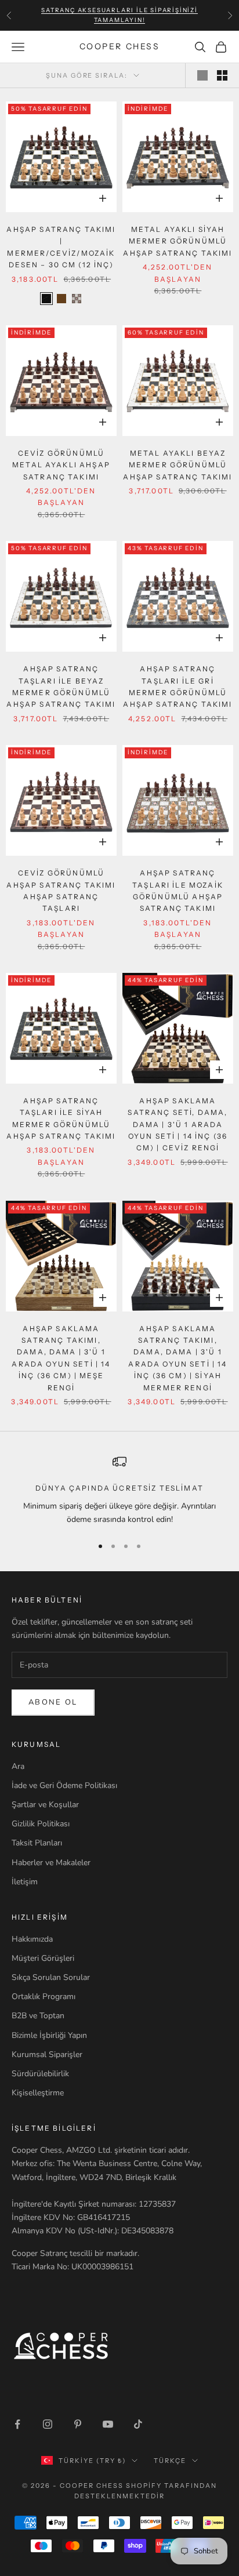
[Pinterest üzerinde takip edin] (78, 2424)
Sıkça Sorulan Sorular (51, 1977)
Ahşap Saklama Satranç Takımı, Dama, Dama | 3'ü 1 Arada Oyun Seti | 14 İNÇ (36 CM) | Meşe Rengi (61, 1358)
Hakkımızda (32, 1939)
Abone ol (53, 1702)
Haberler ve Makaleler (51, 1863)
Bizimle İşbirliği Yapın (49, 2035)
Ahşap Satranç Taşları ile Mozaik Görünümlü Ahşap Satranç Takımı (178, 891)
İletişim (25, 1882)
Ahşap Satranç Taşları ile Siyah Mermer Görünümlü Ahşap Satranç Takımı (61, 1118)
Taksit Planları (37, 1843)
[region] (119, 1490)
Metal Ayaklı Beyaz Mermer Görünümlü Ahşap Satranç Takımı (178, 465)
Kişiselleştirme (38, 2093)
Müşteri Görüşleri (43, 1958)
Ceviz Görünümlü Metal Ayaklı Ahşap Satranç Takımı (61, 465)
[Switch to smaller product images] (222, 75)
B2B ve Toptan (38, 2016)
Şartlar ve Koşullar (45, 1805)
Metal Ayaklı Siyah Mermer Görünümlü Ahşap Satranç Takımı (178, 241)
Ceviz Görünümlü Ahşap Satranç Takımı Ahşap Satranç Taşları (61, 891)
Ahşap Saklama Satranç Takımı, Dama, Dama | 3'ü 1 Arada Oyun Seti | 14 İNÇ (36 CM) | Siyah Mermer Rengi (178, 1358)
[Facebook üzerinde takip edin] (17, 2424)
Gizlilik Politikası (41, 1824)
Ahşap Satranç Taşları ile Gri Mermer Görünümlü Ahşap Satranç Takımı (178, 686)
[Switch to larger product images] (202, 75)
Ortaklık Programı (44, 1997)
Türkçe (170, 2461)
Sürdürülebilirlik (40, 2074)
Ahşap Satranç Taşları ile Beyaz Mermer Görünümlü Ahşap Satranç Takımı (61, 686)
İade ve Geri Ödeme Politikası (64, 1785)
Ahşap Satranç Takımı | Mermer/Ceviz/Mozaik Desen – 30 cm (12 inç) (61, 247)
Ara (18, 1766)
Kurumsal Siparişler (47, 2054)
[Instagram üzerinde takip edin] (48, 2424)
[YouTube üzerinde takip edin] (108, 2424)
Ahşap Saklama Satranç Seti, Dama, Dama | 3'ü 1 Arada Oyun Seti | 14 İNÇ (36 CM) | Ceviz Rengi (178, 1124)
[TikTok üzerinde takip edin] (138, 2424)
